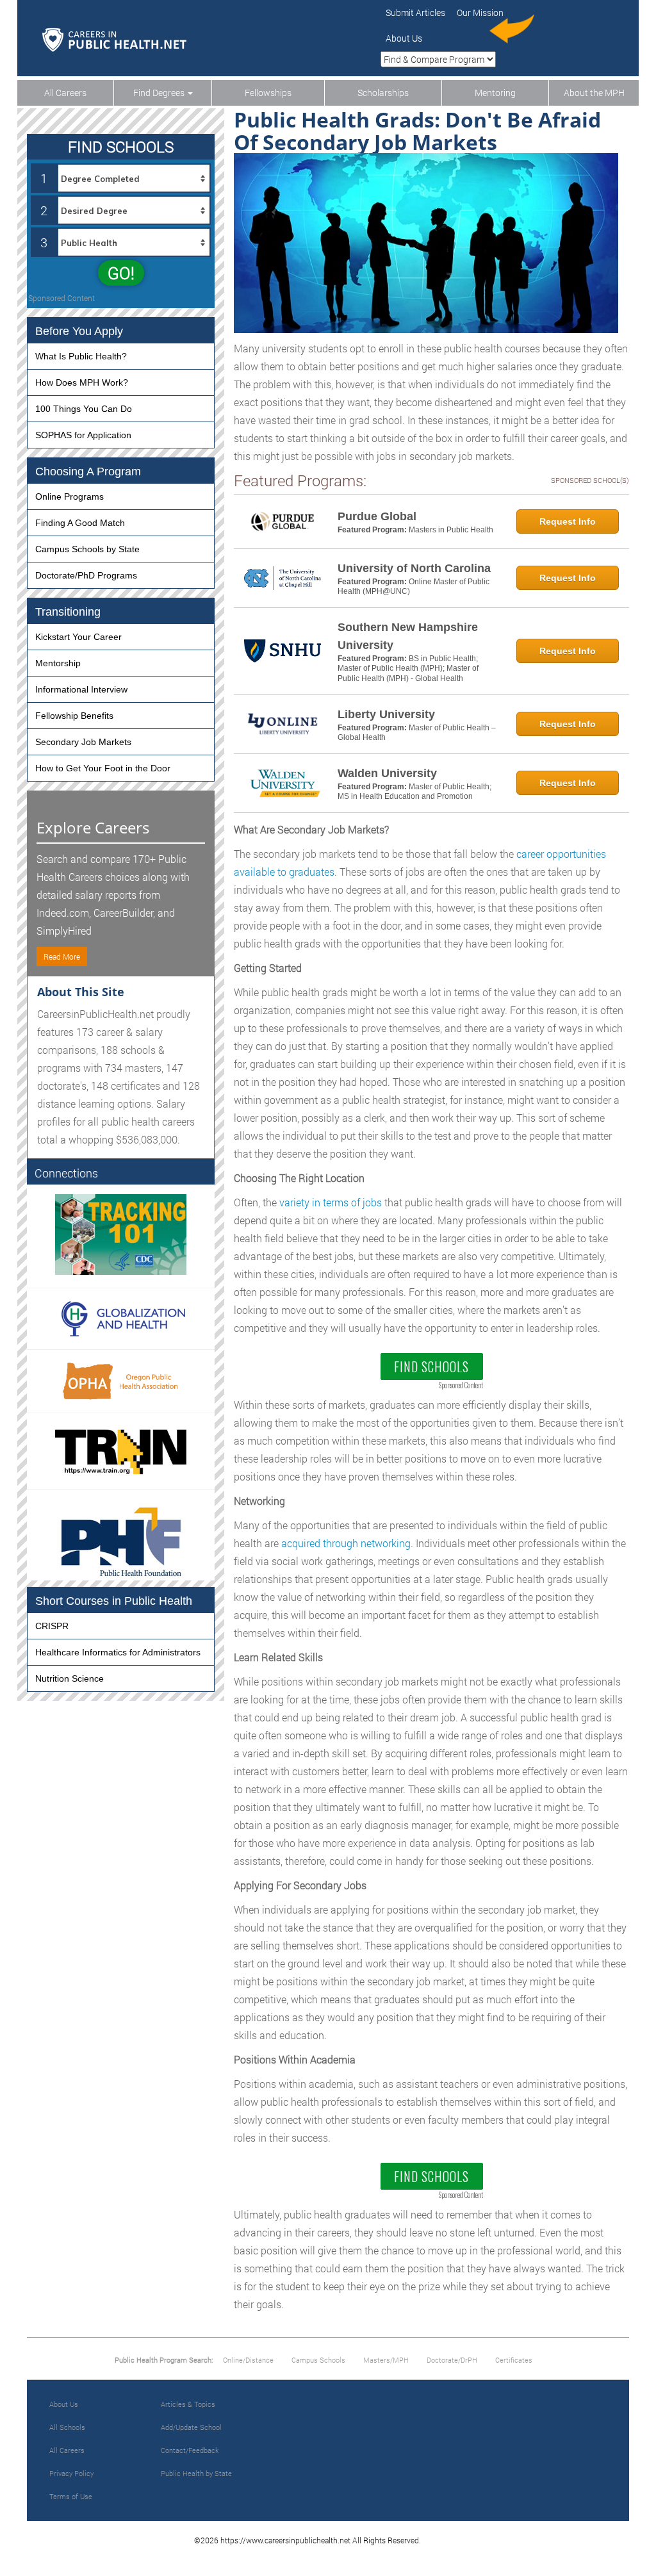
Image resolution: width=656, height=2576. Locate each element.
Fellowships (268, 93)
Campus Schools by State (87, 549)
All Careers (65, 93)
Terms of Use (71, 2496)
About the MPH (594, 93)
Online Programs (70, 496)
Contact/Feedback (190, 2450)
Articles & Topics (188, 2404)
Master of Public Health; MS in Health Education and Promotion (414, 792)
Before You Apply (79, 331)
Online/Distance (248, 2360)
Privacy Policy (71, 2473)
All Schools (67, 2427)
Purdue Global (377, 516)
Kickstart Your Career (78, 637)
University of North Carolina (414, 568)
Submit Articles (415, 12)
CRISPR (52, 1626)
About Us (404, 38)
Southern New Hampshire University (408, 636)
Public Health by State (196, 2473)
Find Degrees (160, 93)
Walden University (387, 773)
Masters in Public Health (451, 530)
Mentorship (58, 663)
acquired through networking (346, 1543)
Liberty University (386, 714)
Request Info (568, 521)
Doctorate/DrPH (452, 2360)
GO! (121, 273)
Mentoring (495, 93)
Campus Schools (318, 2360)
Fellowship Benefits (74, 716)
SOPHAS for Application (83, 435)
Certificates (514, 2360)
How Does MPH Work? (82, 382)
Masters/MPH (386, 2360)
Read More (62, 956)
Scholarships (383, 93)
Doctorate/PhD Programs (86, 575)
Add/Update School (191, 2427)
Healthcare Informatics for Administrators (118, 1652)
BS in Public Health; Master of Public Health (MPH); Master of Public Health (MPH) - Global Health (408, 669)
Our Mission (480, 12)
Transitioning (68, 612)
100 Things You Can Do (84, 409)
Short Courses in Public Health (114, 1601)
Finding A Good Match (80, 523)
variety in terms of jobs (331, 1202)
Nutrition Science (70, 1678)
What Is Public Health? (81, 356)
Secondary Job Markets (83, 742)
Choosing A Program (88, 472)
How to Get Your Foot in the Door (103, 768)
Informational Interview (81, 689)
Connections (66, 1173)
